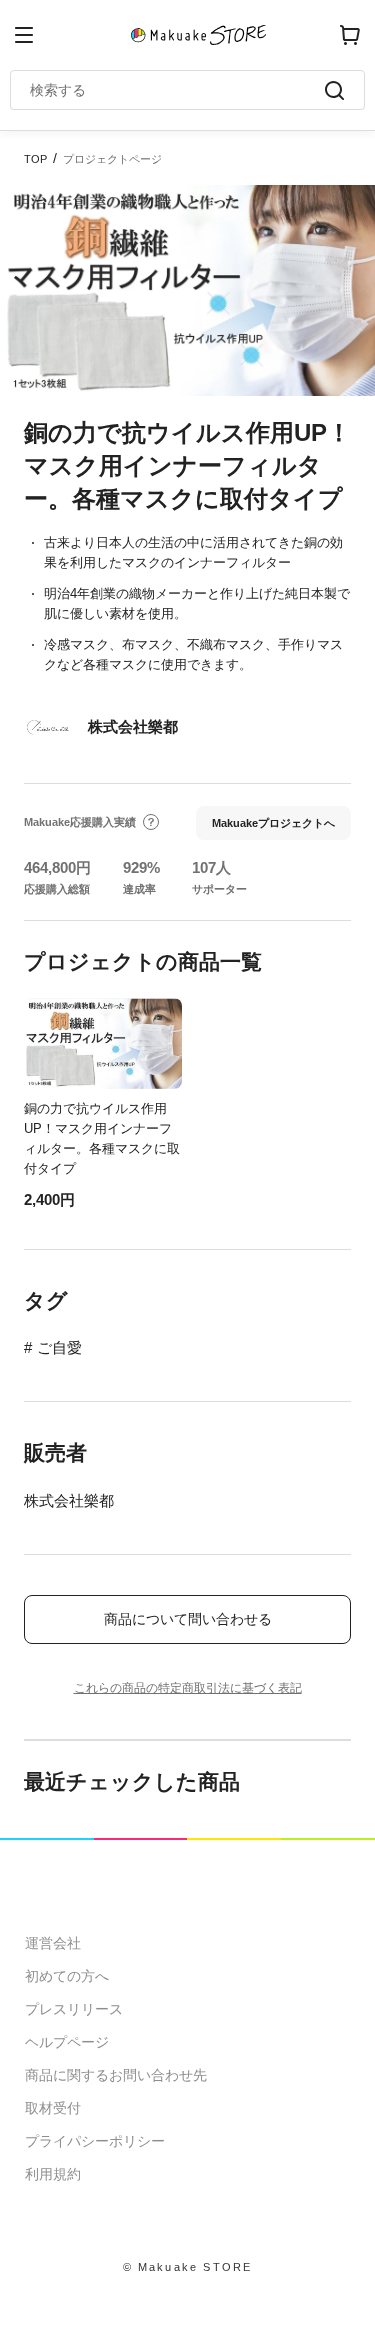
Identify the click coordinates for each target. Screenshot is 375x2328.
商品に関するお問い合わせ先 (116, 2075)
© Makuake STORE (188, 2267)
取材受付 (53, 2108)
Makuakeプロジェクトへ (273, 823)
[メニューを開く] (24, 35)
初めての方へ (67, 1976)
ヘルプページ (67, 2042)
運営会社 (53, 1943)
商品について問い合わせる (188, 1619)
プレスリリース (74, 2009)
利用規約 (53, 2174)
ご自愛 (59, 1347)
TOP (35, 159)
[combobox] (177, 90)
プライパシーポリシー (95, 2141)
